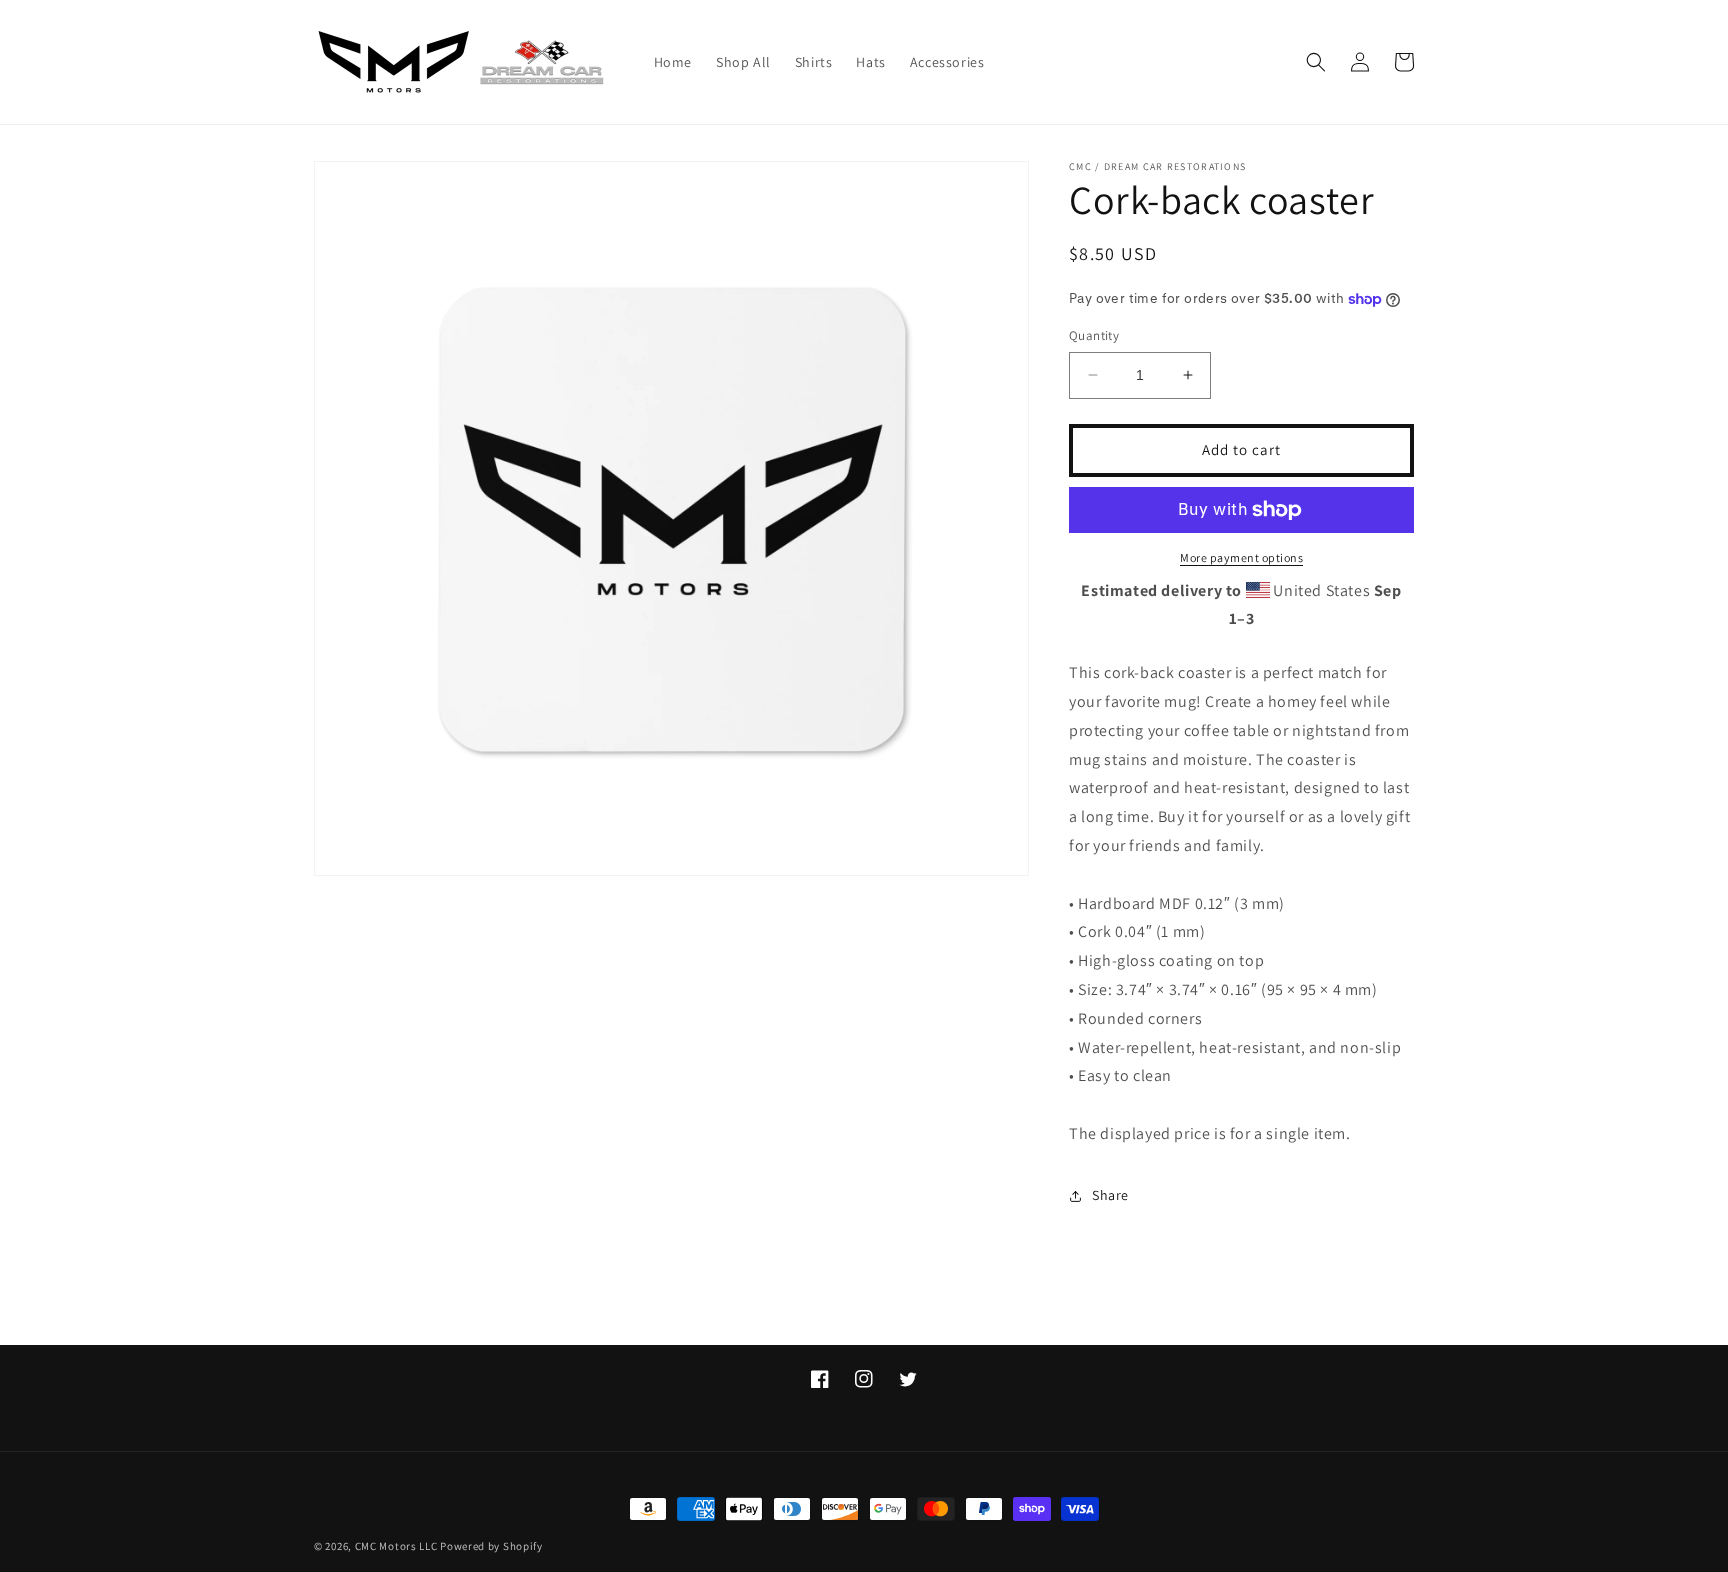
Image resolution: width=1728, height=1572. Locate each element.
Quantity (1094, 335)
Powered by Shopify (491, 1546)
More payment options (1241, 557)
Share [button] (1110, 1195)
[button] (1316, 62)
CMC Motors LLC (396, 1546)
